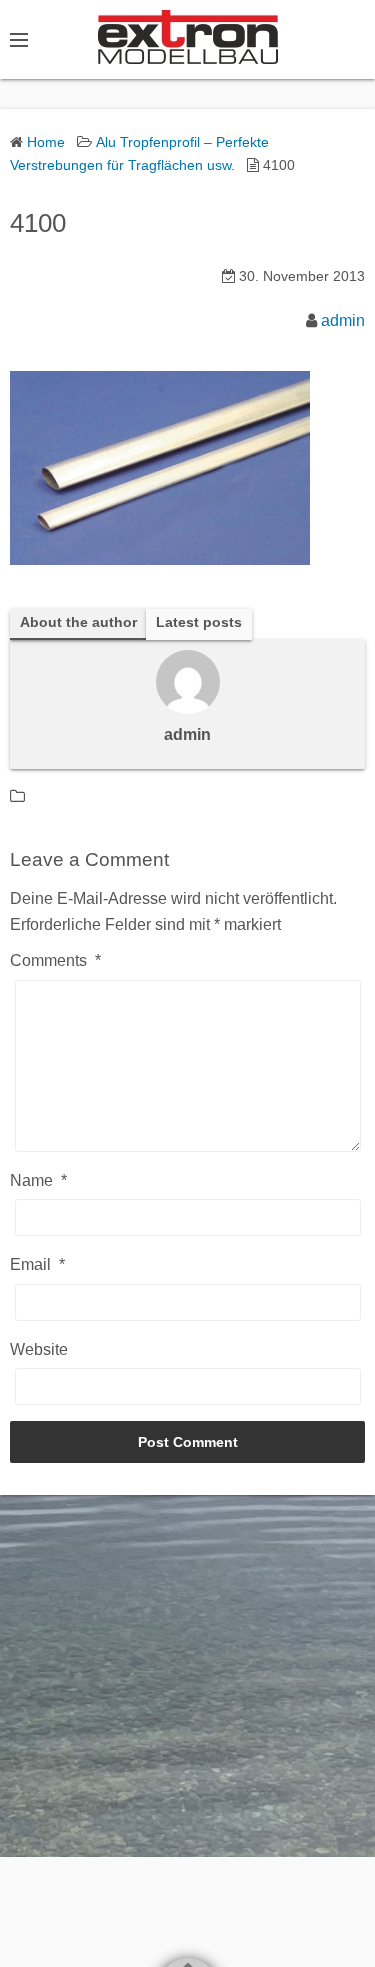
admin (343, 320)
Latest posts (199, 622)
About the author (78, 622)
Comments (55, 960)
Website (39, 1349)
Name (38, 1180)
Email (37, 1264)
